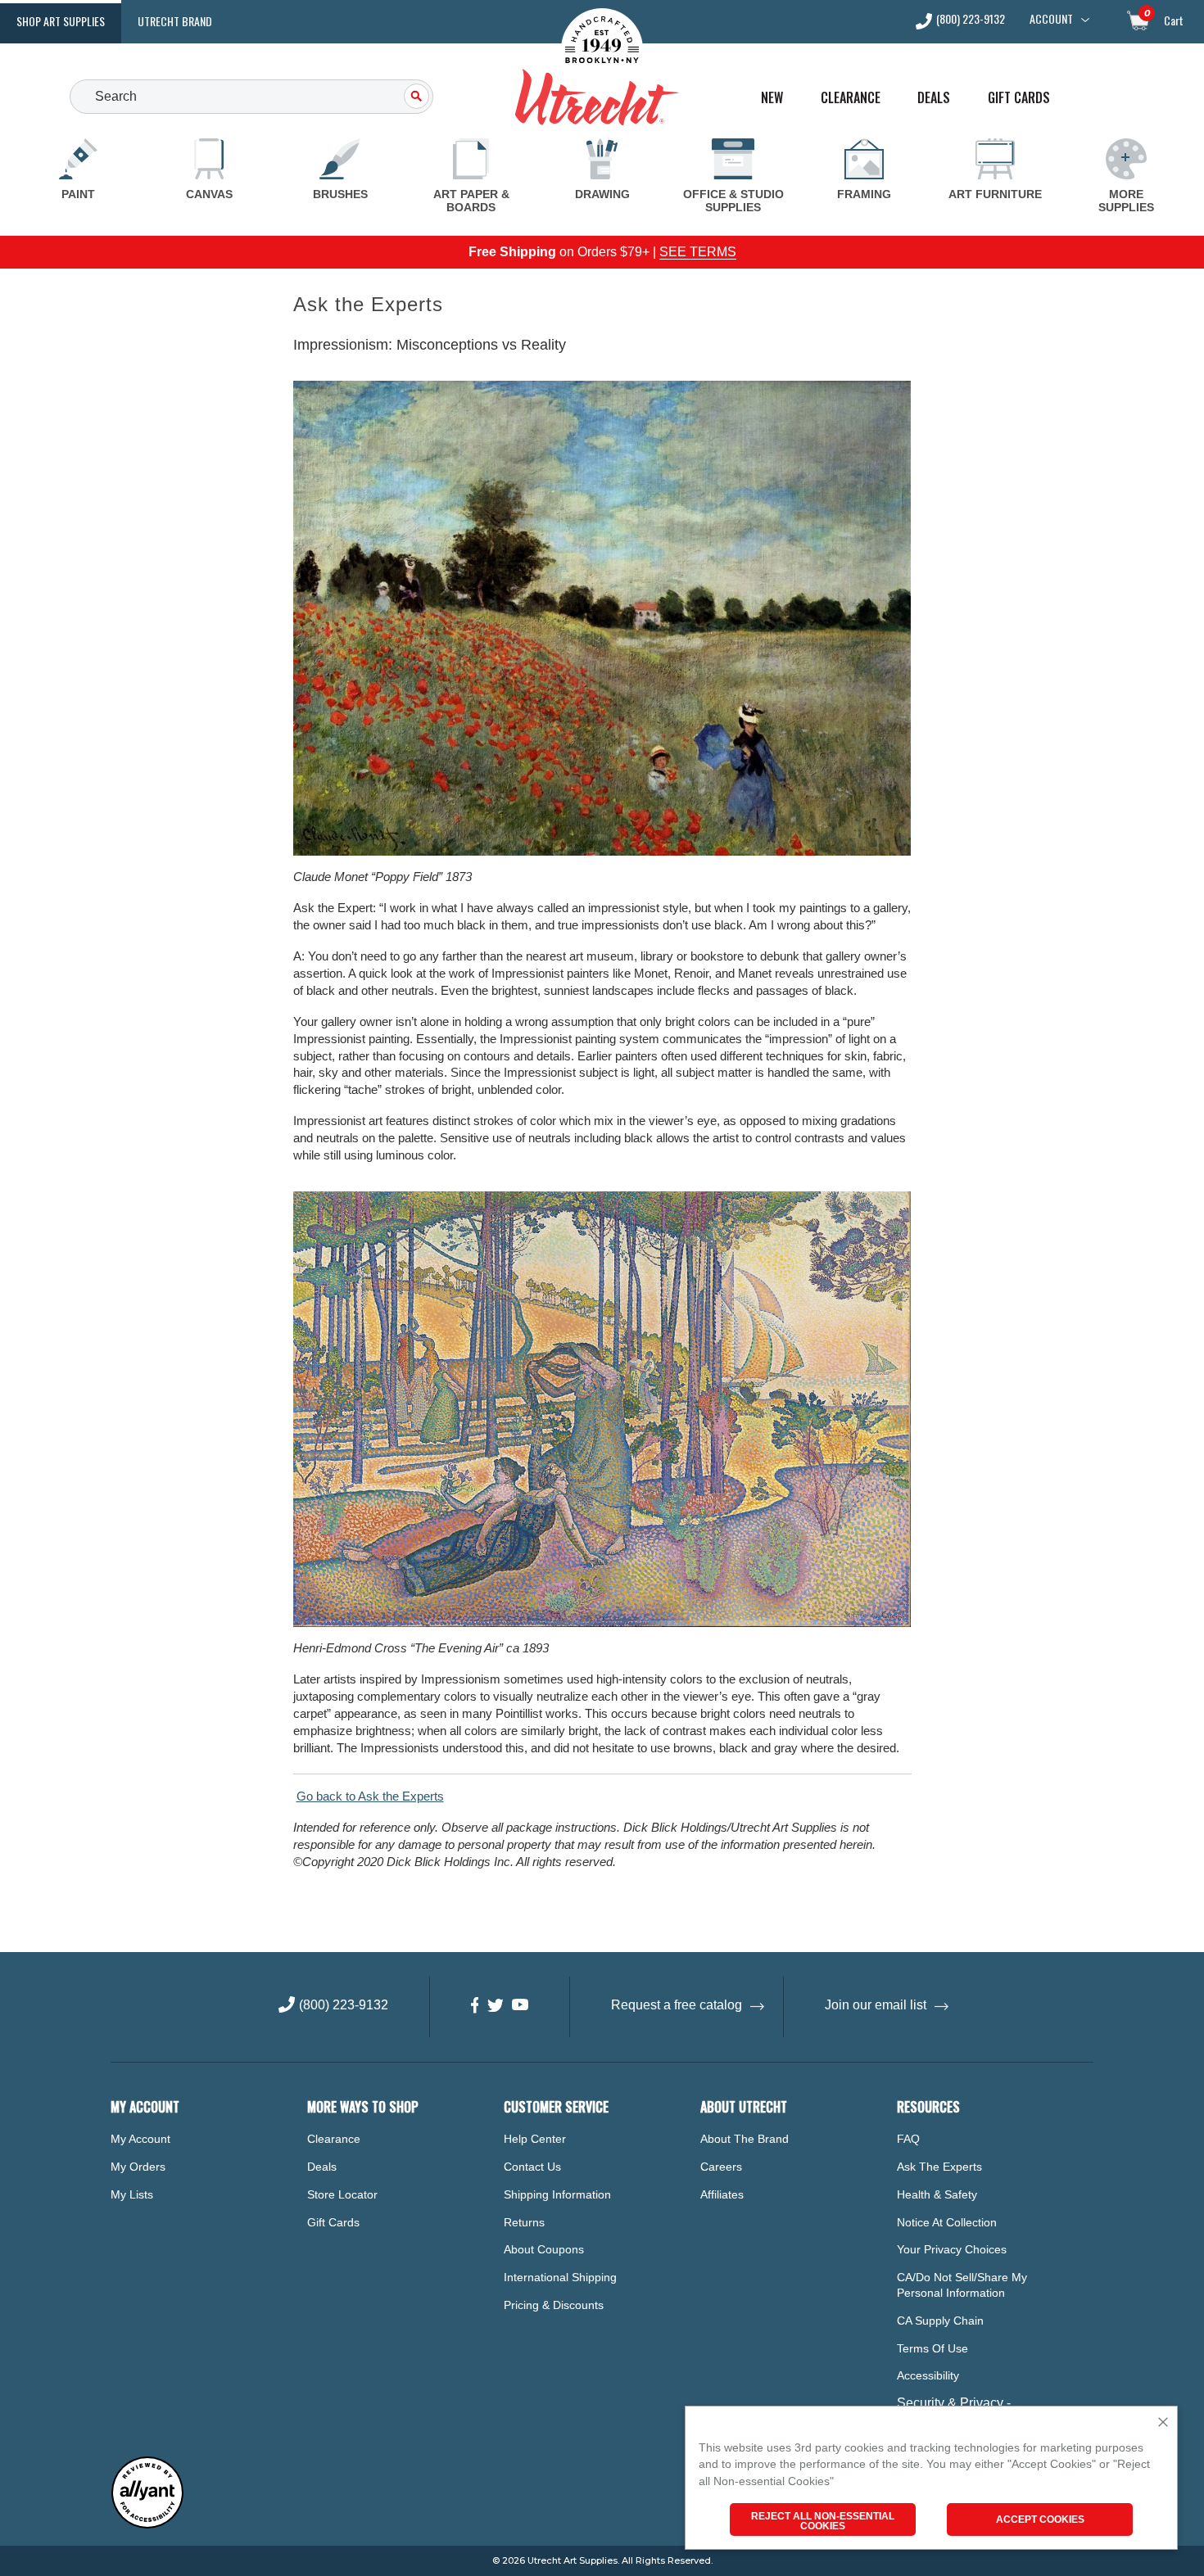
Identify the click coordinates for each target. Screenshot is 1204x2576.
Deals (934, 98)
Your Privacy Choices (952, 2249)
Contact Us (532, 2167)
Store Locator (342, 2194)
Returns (524, 2222)
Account (1051, 19)
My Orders (138, 2167)
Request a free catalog (677, 2005)
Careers (721, 2167)
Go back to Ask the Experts (370, 1796)
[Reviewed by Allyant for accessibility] (147, 2525)
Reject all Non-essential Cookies (823, 2521)
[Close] (1163, 2423)
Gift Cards (1019, 98)
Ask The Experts (939, 2167)
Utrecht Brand (175, 21)
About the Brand (745, 2139)
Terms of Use (932, 2348)
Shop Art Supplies (61, 21)
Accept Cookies (1040, 2520)
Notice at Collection (947, 2222)
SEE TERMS (698, 252)
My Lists (132, 2194)
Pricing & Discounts (554, 2305)
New (772, 98)
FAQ (908, 2139)
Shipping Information (557, 2194)
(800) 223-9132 (971, 20)
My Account (140, 2139)
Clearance (851, 98)
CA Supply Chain (940, 2321)
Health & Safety (937, 2194)
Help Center (535, 2139)
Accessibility (928, 2375)
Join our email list (876, 2005)
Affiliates (722, 2194)
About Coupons (544, 2249)
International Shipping (560, 2277)
